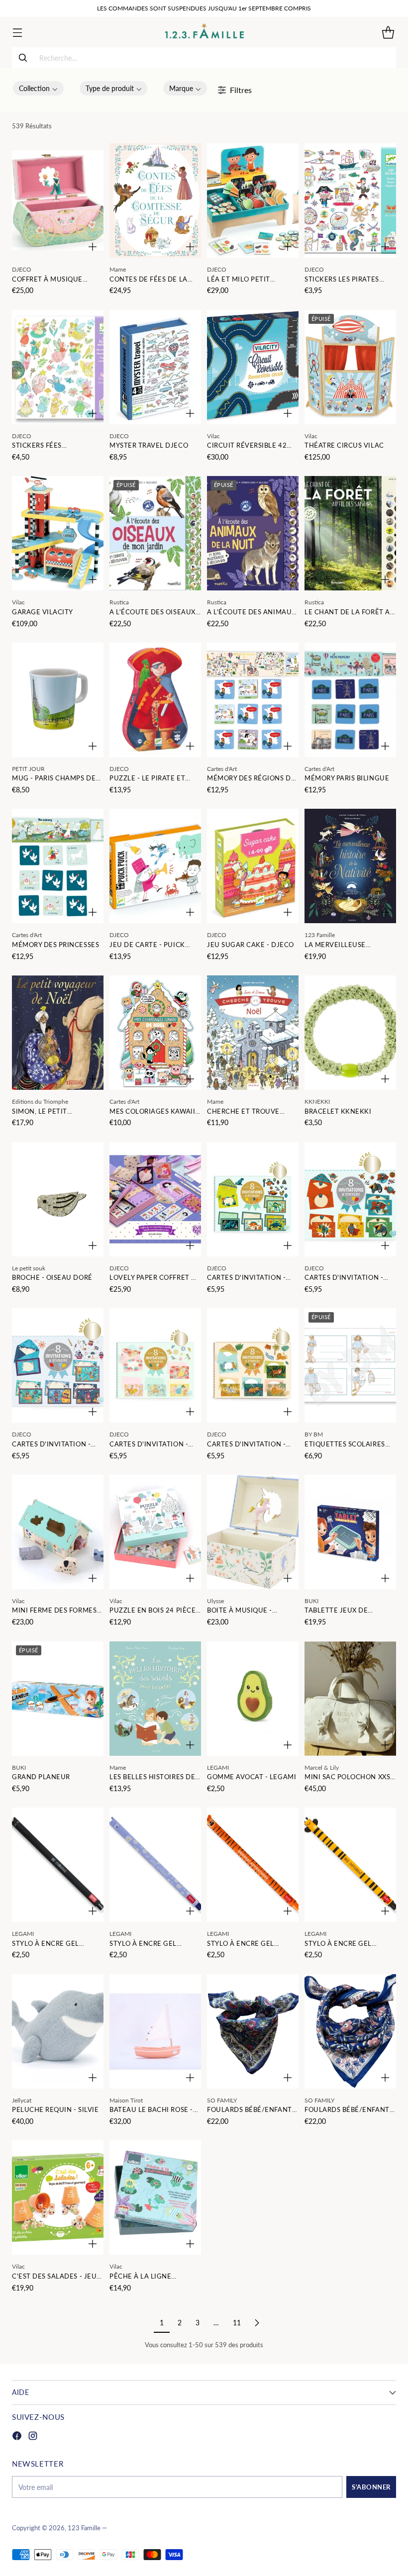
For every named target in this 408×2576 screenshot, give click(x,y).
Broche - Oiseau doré (52, 1277)
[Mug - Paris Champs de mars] (58, 700)
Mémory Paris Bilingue (347, 778)
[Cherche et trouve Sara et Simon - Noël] (253, 1033)
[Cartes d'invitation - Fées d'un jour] (155, 1365)
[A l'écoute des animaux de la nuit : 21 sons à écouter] (253, 533)
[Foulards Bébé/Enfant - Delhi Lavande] (253, 2031)
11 (237, 2323)
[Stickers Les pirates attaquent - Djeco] (350, 200)
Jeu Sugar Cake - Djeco (251, 945)
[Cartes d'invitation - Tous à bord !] (58, 1365)
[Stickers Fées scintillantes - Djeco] (58, 367)
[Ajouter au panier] (93, 247)
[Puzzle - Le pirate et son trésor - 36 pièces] (155, 700)
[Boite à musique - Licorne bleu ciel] (253, 1532)
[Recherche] (23, 58)
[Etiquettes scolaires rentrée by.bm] (350, 1365)
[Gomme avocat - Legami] (253, 1699)
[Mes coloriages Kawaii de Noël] (155, 1033)
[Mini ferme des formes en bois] (58, 1532)
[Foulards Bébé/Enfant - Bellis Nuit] (350, 2031)
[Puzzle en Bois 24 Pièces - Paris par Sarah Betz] (155, 1532)
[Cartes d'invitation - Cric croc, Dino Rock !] (253, 1199)
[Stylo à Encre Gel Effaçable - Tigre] (253, 1865)
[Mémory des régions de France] (253, 700)
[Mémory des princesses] (58, 866)
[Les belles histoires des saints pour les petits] (155, 1699)
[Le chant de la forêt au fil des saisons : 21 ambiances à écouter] (350, 533)
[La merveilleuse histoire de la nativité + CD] (350, 866)
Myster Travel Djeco (149, 445)
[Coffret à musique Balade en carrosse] (58, 200)
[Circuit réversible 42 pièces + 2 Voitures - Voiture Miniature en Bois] (253, 367)
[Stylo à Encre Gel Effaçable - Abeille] (350, 1865)
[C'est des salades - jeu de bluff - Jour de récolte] (58, 2197)
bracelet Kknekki (338, 1111)
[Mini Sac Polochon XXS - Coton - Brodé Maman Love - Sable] (350, 1699)
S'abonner (371, 2487)
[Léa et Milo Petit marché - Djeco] (253, 200)
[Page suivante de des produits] (257, 2323)
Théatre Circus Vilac (344, 445)
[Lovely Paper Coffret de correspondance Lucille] (155, 1199)
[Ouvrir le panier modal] (388, 32)
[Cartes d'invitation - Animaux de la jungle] (253, 1365)
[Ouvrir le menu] (17, 32)
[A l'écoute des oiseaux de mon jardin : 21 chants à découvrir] (155, 533)
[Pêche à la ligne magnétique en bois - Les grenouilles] (155, 2197)
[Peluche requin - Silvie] (58, 2031)
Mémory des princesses (55, 945)
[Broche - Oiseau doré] (58, 1199)
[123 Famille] (204, 32)
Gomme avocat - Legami (252, 1777)
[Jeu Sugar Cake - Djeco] (253, 866)
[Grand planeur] (58, 1699)
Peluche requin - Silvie (55, 2109)
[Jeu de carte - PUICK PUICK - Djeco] (155, 866)
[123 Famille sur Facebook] (17, 2437)
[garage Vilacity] (58, 533)
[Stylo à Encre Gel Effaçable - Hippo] (155, 1865)
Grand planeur (41, 1777)
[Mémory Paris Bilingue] (350, 700)
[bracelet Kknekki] (350, 1033)
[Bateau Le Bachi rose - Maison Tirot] (155, 2031)
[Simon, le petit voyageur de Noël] (58, 1033)
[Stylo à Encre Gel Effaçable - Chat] (58, 1865)
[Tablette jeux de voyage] (350, 1532)
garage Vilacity (43, 612)
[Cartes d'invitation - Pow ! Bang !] (350, 1199)
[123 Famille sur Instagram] (33, 2437)
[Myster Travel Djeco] (155, 367)
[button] (38, 88)
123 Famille (84, 2528)
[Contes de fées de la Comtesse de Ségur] (155, 200)
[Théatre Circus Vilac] (350, 367)
